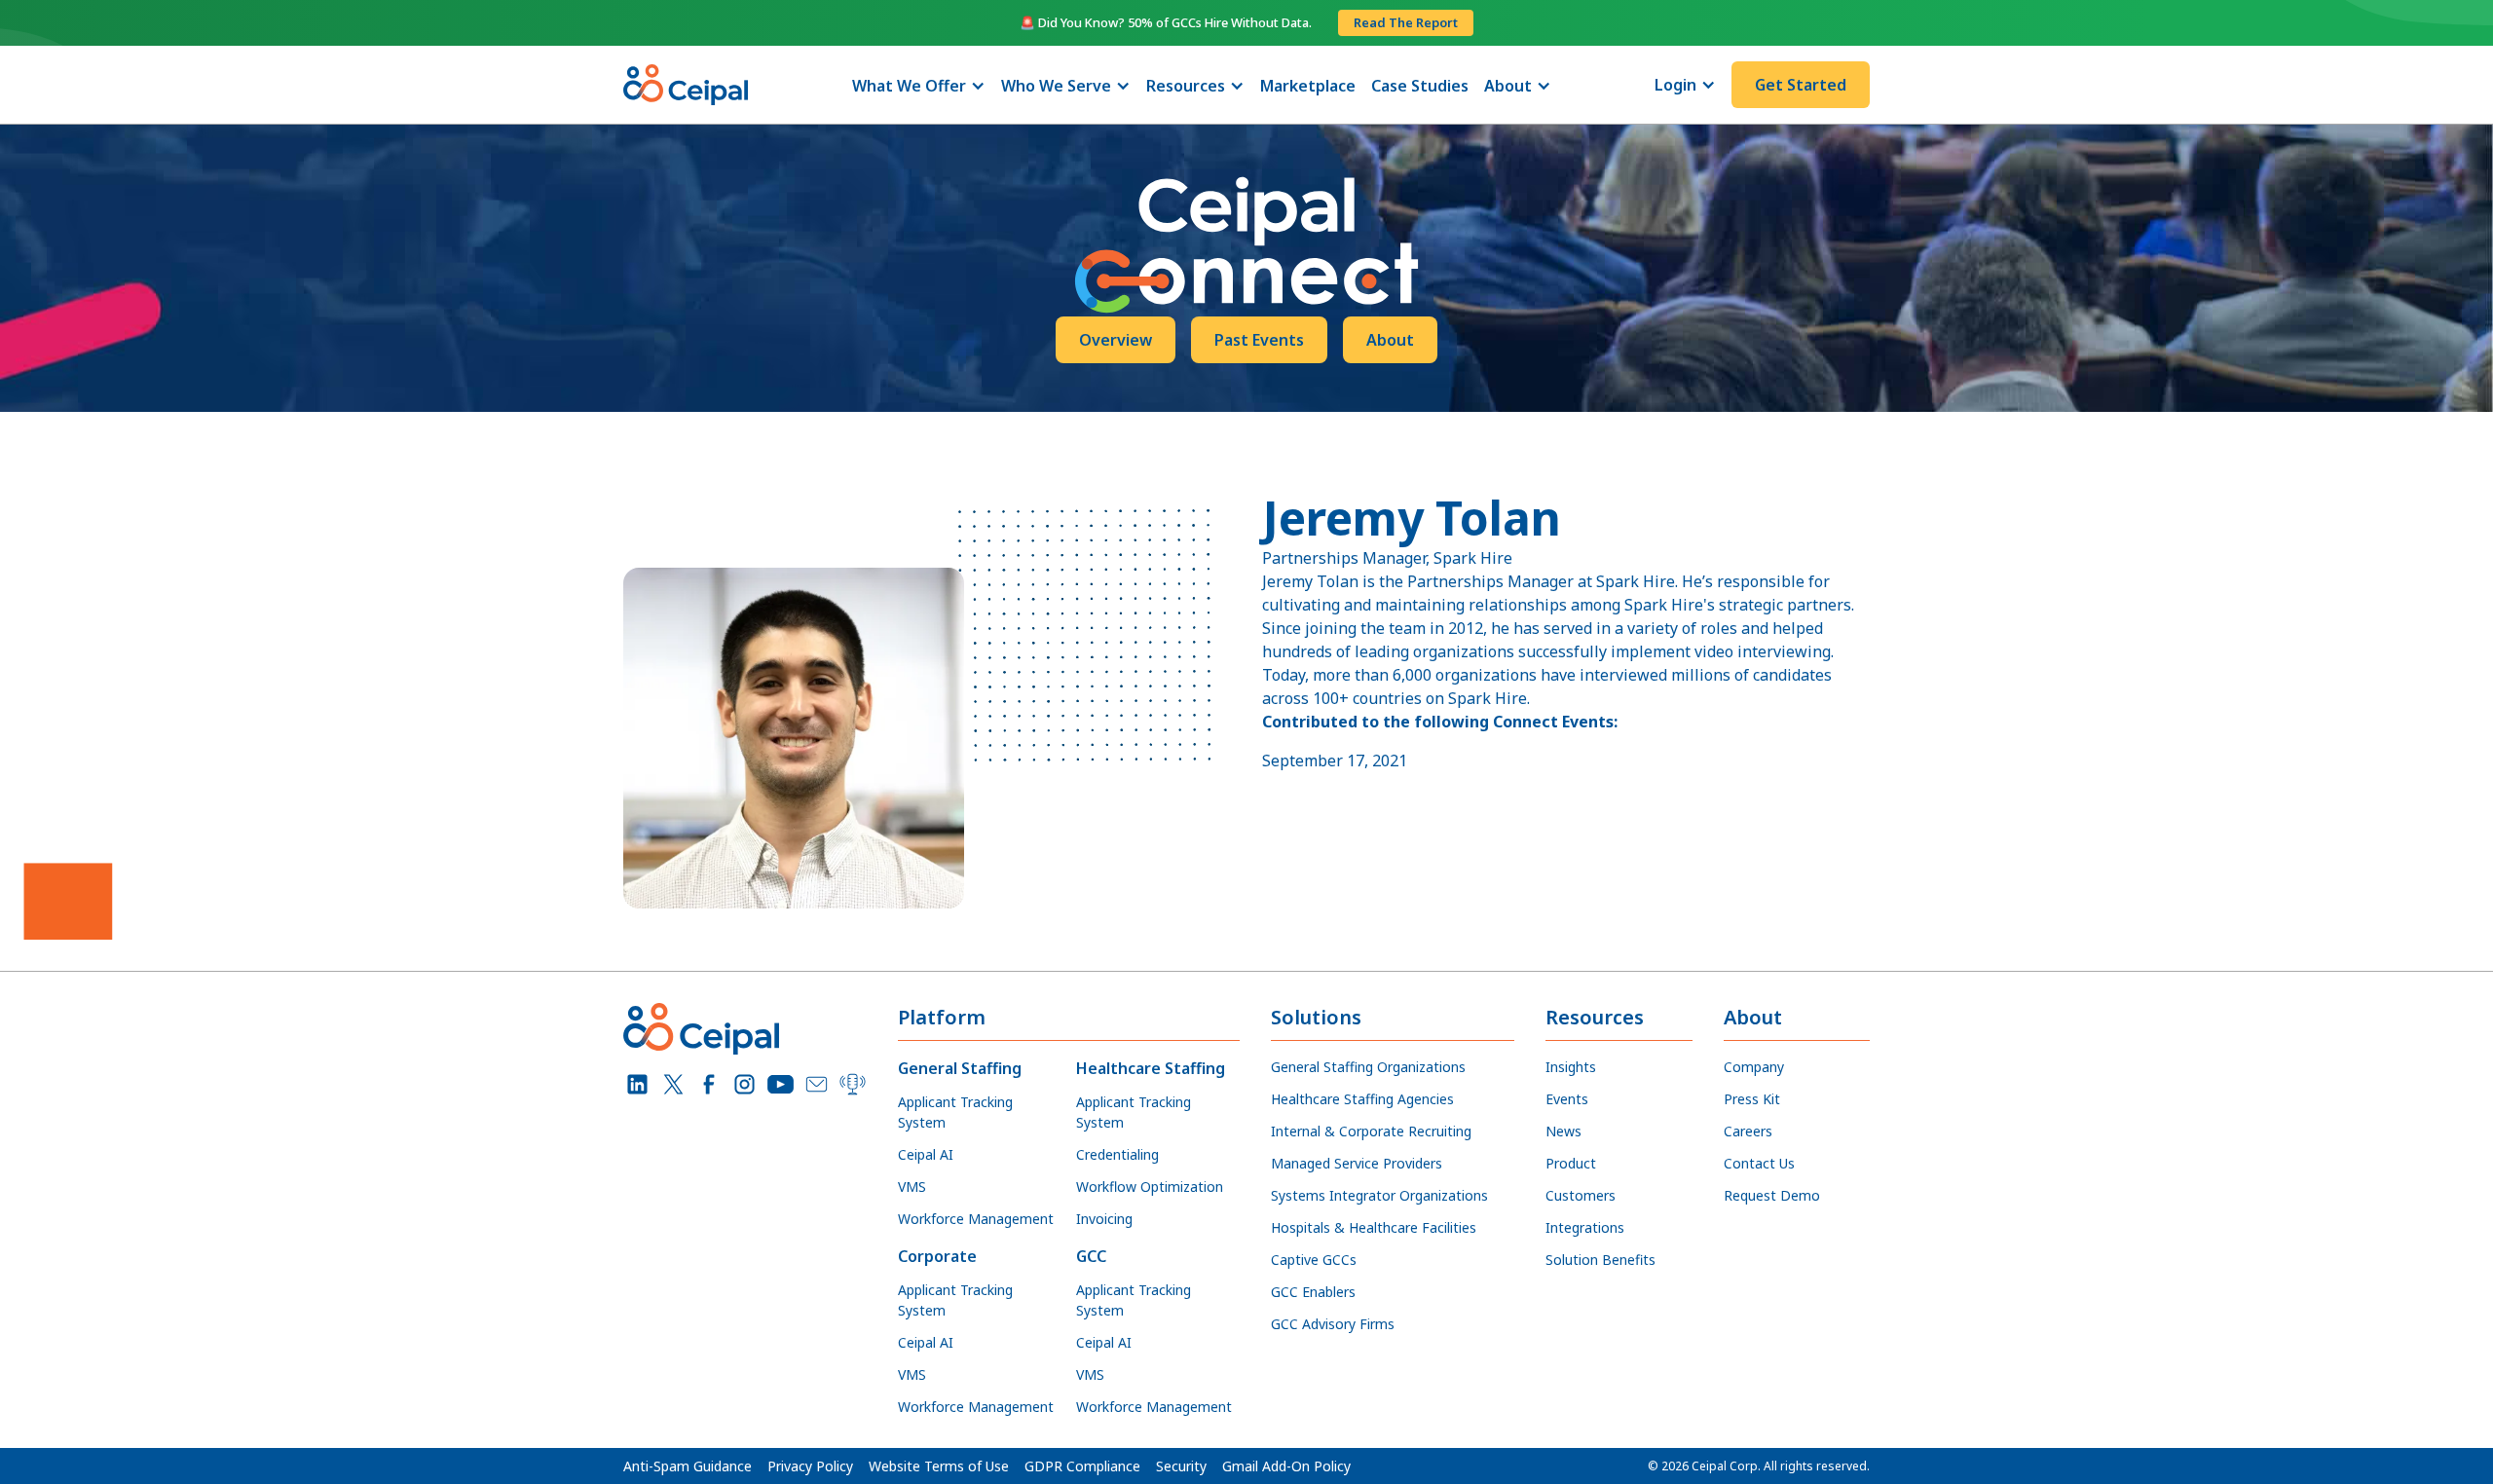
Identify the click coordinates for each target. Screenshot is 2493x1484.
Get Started (1801, 85)
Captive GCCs (1314, 1260)
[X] (673, 1084)
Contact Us (1759, 1163)
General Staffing (960, 1068)
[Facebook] (709, 1084)
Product (1571, 1163)
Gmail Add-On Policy (1286, 1466)
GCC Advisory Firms (1333, 1324)
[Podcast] (853, 1084)
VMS (912, 1187)
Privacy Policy (810, 1466)
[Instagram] (744, 1084)
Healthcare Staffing (1151, 1068)
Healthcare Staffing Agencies (1362, 1099)
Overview (1116, 340)
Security (1181, 1466)
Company (1754, 1067)
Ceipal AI (926, 1154)
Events (1567, 1099)
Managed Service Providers (1357, 1163)
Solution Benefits (1600, 1260)
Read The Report (1406, 22)
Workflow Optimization (1150, 1187)
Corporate (937, 1256)
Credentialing (1117, 1154)
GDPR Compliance (1082, 1466)
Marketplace (1308, 86)
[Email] (817, 1084)
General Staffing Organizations (1368, 1067)
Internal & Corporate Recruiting (1371, 1131)
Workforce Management (976, 1219)
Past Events (1259, 340)
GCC (1091, 1256)
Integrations (1585, 1227)
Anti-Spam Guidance (688, 1466)
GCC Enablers (1313, 1292)
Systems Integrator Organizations (1379, 1195)
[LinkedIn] (637, 1084)
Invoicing (1104, 1219)
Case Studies (1420, 86)
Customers (1581, 1195)
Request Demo (1772, 1195)
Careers (1748, 1131)
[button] (919, 86)
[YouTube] (781, 1084)
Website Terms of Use (939, 1466)
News (1563, 1131)
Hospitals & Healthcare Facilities (1374, 1227)
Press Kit (1752, 1099)
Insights (1571, 1067)
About (1390, 340)
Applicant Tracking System (955, 1112)
